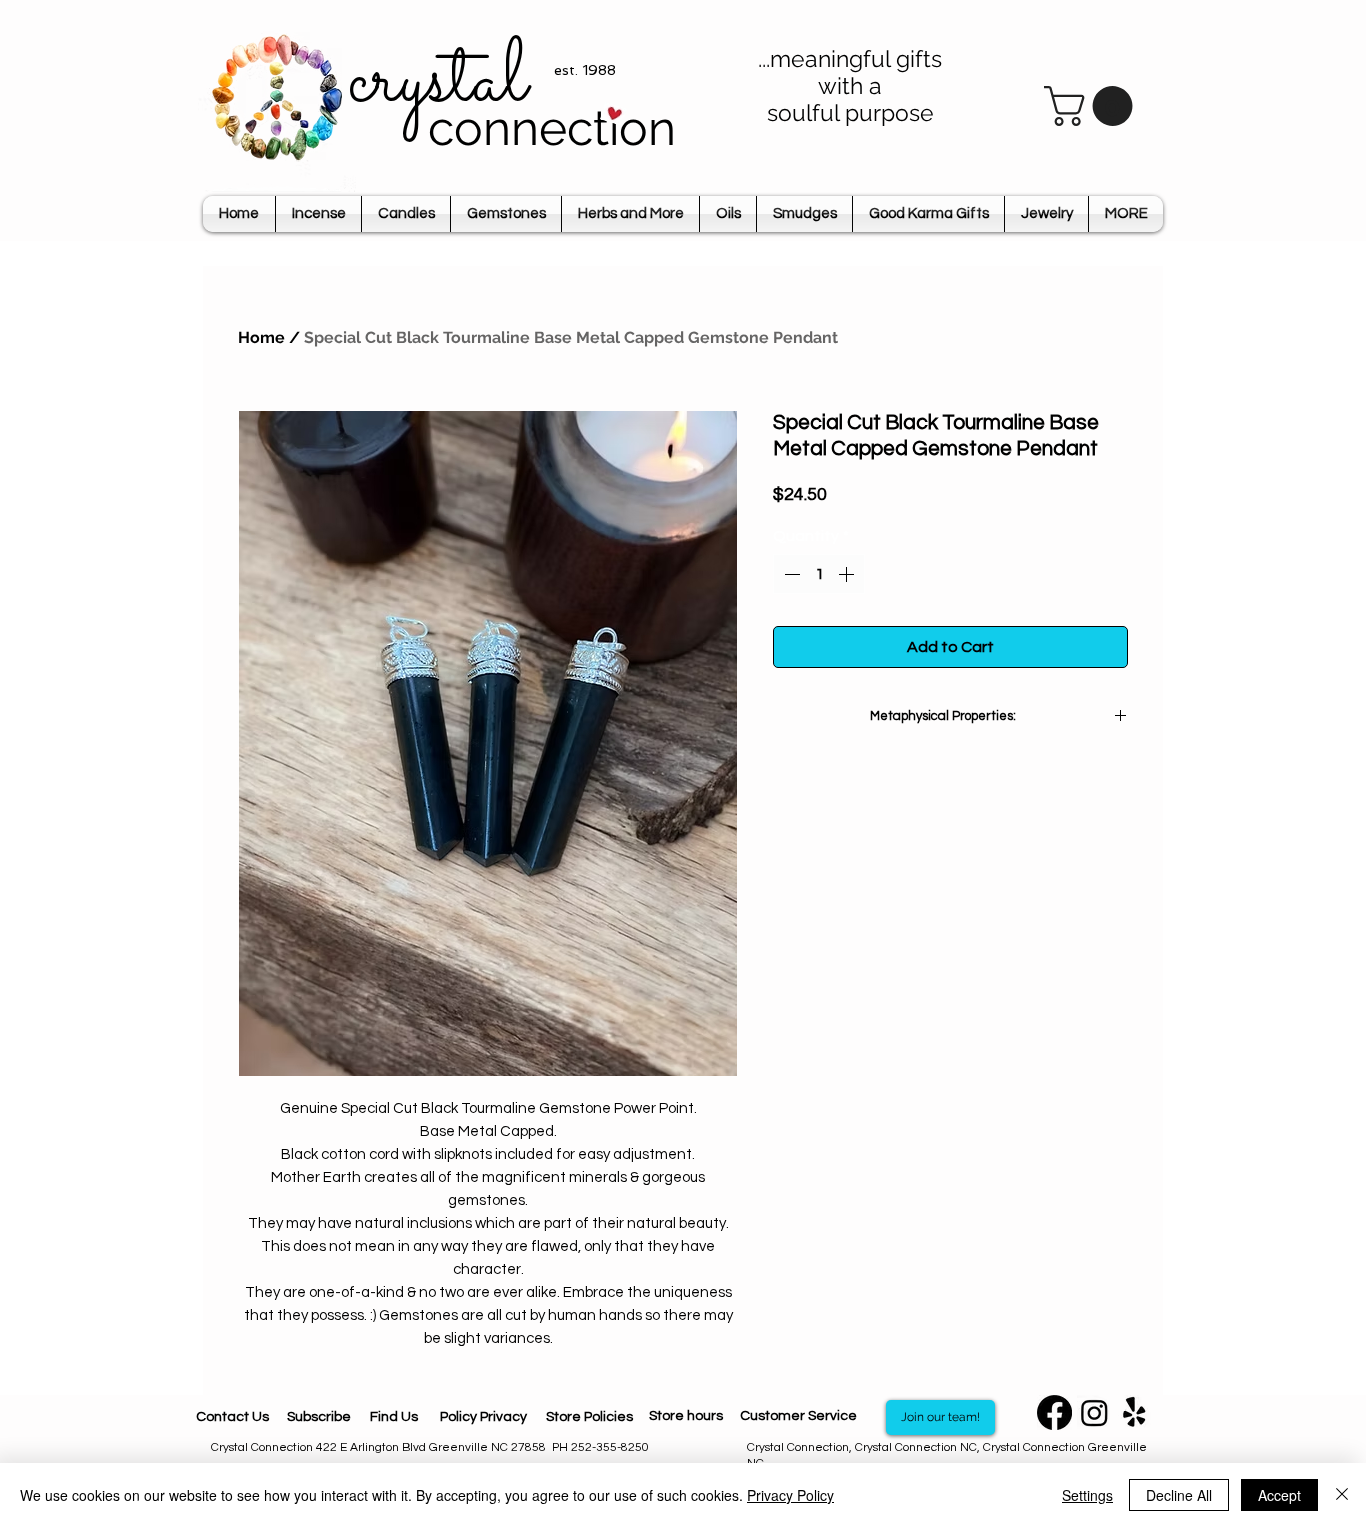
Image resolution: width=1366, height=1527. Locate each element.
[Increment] (848, 574)
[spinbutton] (819, 574)
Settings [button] (1087, 1495)
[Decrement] (790, 574)
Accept (1279, 1495)
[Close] (1342, 1495)
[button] (1093, 106)
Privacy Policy (790, 1495)
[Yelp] (1134, 1412)
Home (261, 337)
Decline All (1179, 1495)
